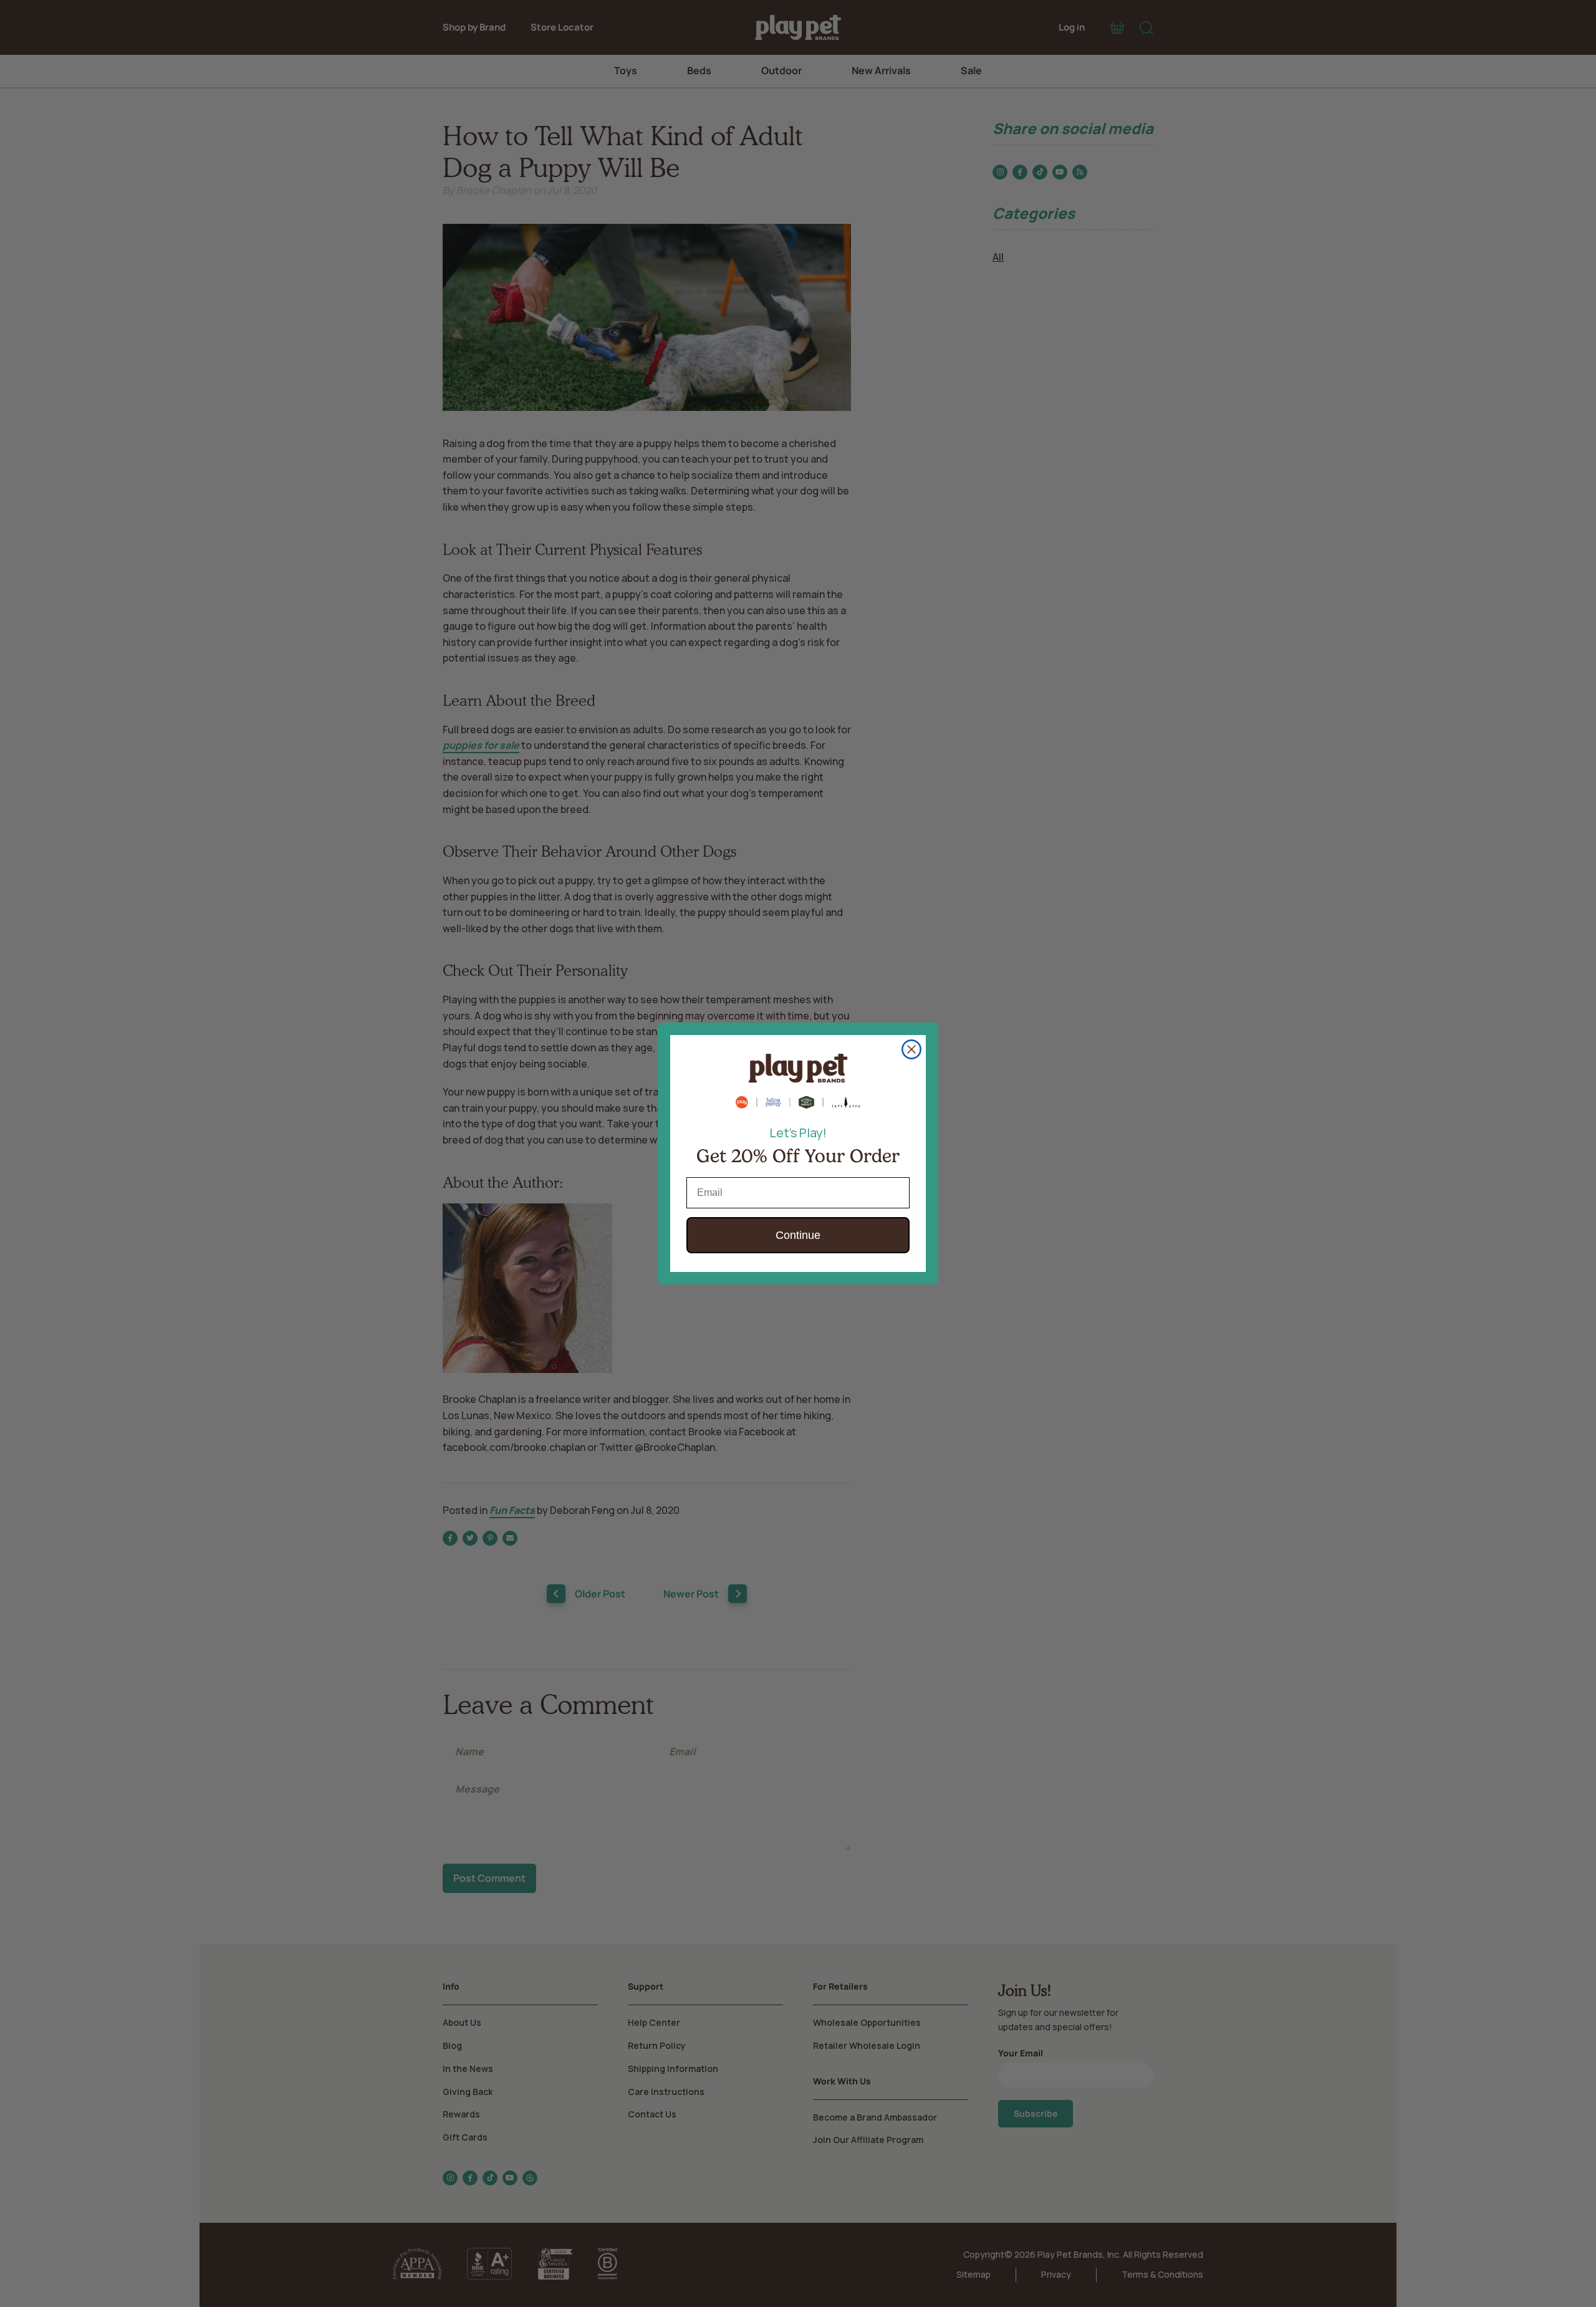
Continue (798, 1235)
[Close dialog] (911, 1049)
